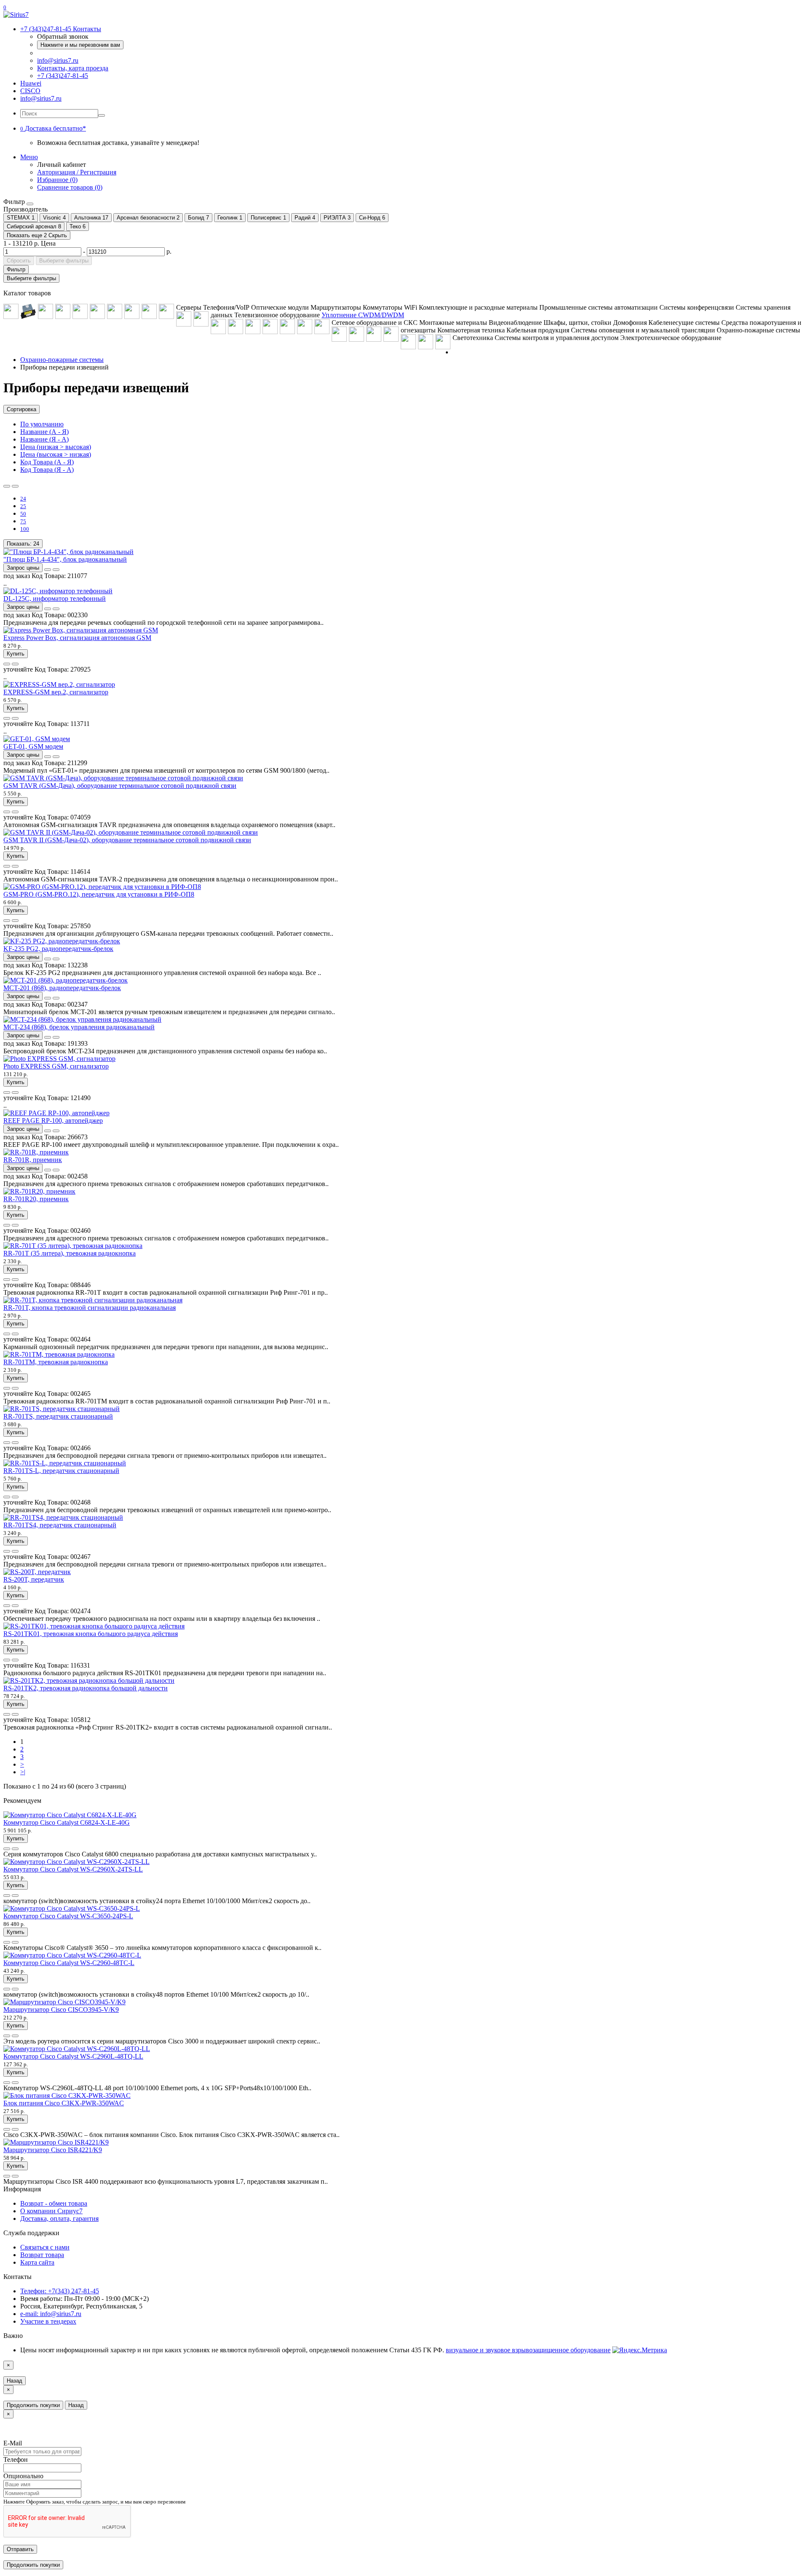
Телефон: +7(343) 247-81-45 (60, 2291)
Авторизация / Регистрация (77, 172)
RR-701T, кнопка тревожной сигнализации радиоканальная (90, 1308)
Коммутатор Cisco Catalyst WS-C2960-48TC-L (69, 1963)
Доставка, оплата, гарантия (59, 2219)
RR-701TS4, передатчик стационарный (60, 1525)
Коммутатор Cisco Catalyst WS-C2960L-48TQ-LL (73, 2056)
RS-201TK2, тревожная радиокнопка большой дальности (86, 1688)
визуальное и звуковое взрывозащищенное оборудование (528, 2350)
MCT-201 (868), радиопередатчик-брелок (62, 988)
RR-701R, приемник (33, 1160)
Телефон (16, 2460)
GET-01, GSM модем (33, 746)
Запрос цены (23, 568)
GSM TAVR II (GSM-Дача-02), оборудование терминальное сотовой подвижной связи (127, 840)
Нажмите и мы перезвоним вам (80, 45)
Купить (16, 654)
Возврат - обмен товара (54, 2203)
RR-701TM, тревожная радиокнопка (56, 1362)
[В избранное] (48, 570)
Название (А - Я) (44, 432)
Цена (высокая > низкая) (56, 454)
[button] (53, 128)
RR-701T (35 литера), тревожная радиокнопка (70, 1253)
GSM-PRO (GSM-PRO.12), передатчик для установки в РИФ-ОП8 (99, 894)
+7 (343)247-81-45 (63, 76)
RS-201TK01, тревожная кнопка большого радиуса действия (91, 1634)
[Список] (7, 486)
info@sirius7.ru (58, 60)
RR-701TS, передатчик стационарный (58, 1416)
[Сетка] (15, 486)
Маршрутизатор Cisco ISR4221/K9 (53, 2150)
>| (23, 1772)
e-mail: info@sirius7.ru (51, 2314)
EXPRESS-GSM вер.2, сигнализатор (56, 692)
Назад (15, 2381)
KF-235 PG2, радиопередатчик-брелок (58, 949)
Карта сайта (37, 2262)
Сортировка (21, 409)
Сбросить (19, 261)
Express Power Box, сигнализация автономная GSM (77, 638)
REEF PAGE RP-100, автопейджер (53, 1121)
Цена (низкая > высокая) (56, 447)
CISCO (30, 91)
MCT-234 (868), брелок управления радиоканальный (79, 1027)
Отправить (20, 2549)
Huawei (31, 83)
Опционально (23, 2476)
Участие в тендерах (48, 2321)
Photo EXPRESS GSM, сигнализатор (56, 1066)
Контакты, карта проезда (73, 68)
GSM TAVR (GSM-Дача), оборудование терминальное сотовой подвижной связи (120, 786)
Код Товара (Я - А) (47, 470)
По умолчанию (42, 424)
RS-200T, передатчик (34, 1579)
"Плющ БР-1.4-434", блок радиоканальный (65, 559)
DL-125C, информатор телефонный (55, 598)
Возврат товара (42, 2255)
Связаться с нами (45, 2247)
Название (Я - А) (44, 439)
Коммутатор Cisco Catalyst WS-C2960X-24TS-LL (73, 1869)
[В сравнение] (56, 570)
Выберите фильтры (64, 261)
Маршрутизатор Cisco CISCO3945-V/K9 (61, 2010)
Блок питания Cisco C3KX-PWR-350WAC (64, 2103)
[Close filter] (30, 204)
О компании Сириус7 (51, 2211)
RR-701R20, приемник (36, 1199)
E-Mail (13, 2443)
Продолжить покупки (33, 2405)
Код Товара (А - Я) (47, 462)
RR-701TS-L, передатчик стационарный (61, 1471)
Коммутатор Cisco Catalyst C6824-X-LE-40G (67, 1822)
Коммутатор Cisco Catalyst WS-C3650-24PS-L (68, 1916)
